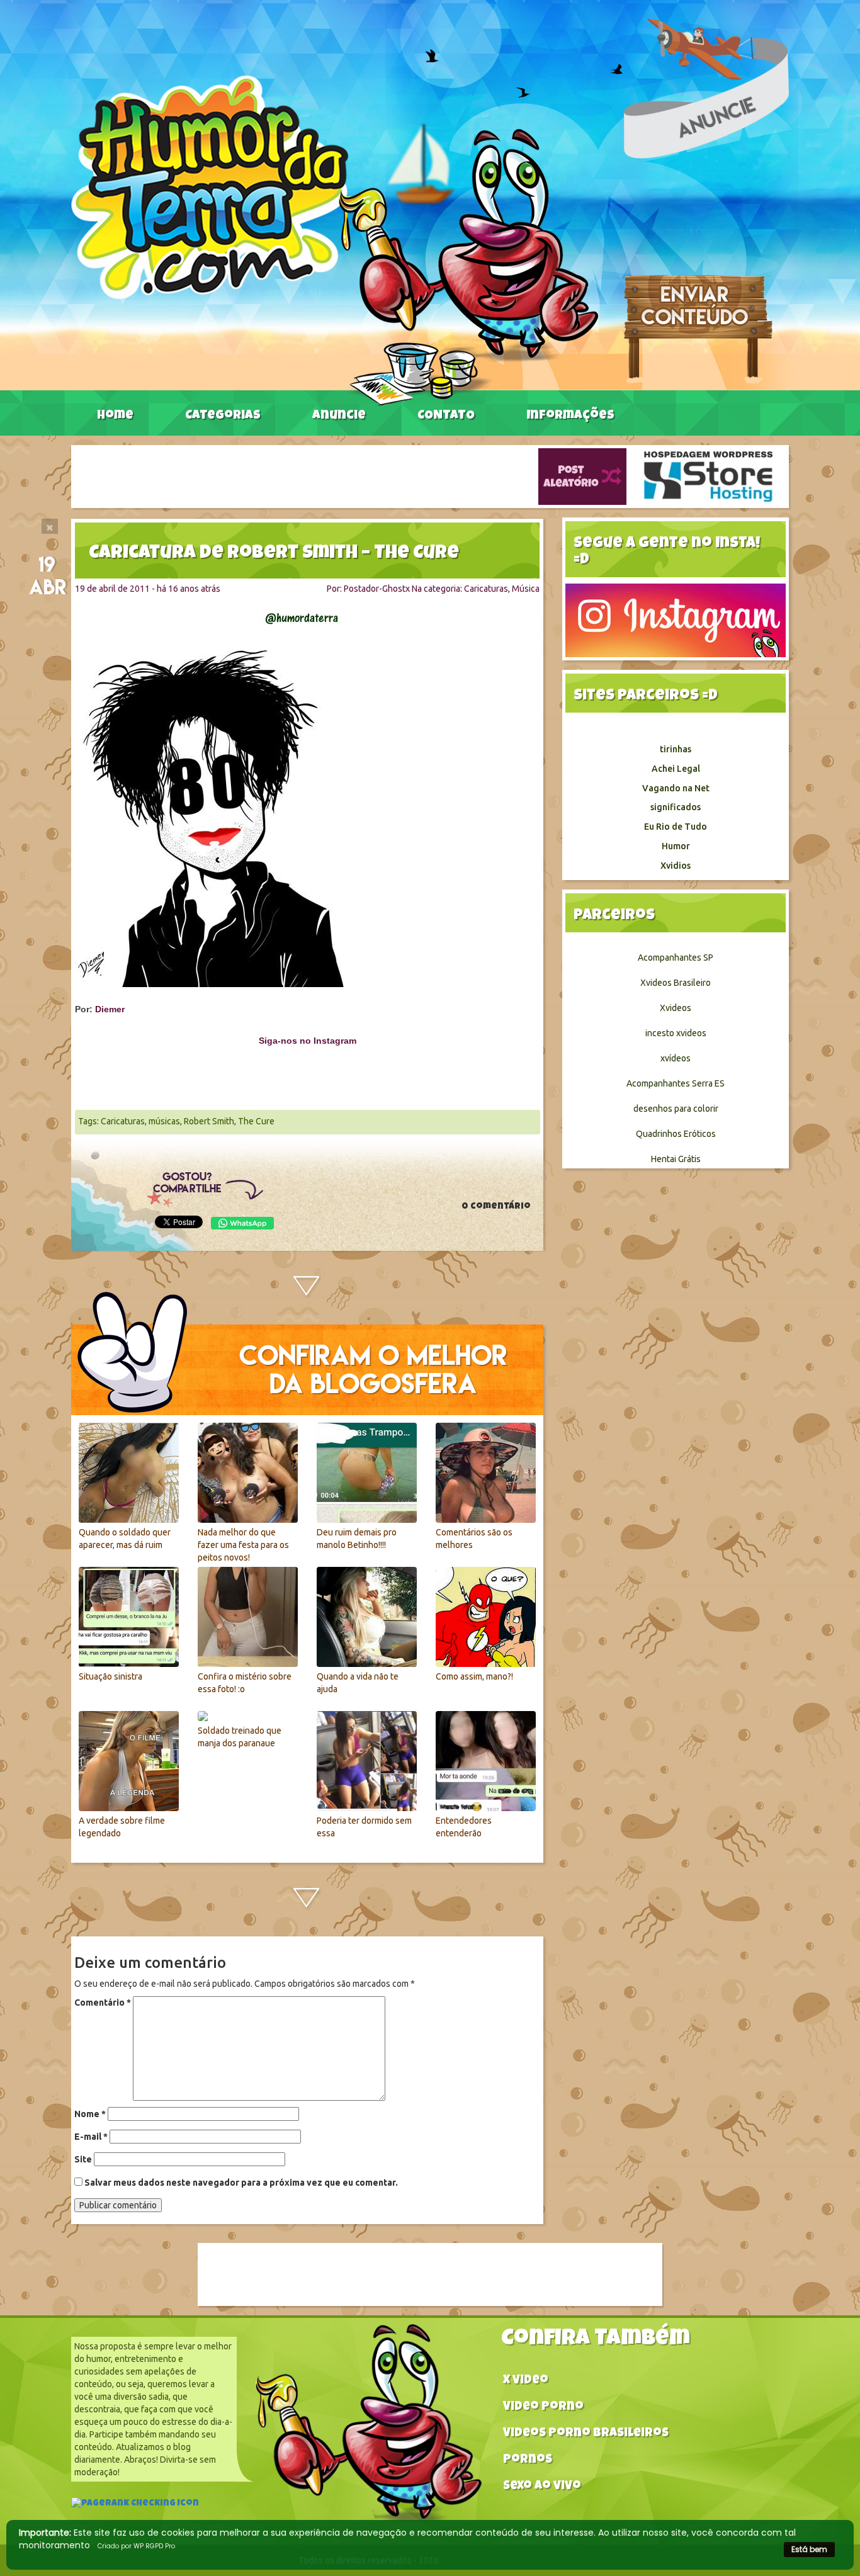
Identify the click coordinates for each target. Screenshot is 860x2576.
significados (676, 807)
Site (83, 2159)
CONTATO (446, 416)
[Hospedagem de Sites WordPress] (708, 476)
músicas (164, 1121)
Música (526, 589)
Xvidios (676, 866)
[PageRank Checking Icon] (135, 2505)
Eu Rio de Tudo (676, 827)
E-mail (91, 2137)
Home (115, 416)
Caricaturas (486, 589)
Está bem (809, 2549)
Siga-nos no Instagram (308, 1041)
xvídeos (676, 1058)
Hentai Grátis (676, 1159)
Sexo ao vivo (542, 2487)
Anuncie (339, 416)
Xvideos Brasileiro (676, 983)
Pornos (528, 2460)
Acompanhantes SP (676, 958)
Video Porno (543, 2408)
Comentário (103, 2003)
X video (526, 2381)
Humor (676, 846)
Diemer (110, 1009)
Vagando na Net (676, 788)
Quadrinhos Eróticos (676, 1134)
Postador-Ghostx (377, 589)
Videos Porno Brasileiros (586, 2434)
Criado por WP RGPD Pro (136, 2546)
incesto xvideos (676, 1033)
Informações (570, 416)
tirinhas (676, 749)
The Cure (256, 1121)
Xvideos (676, 1008)
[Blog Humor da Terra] (335, 240)
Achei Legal (676, 769)
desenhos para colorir (676, 1109)
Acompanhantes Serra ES (676, 1083)
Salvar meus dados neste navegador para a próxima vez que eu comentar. (241, 2183)
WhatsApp (242, 1223)
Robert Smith (209, 1121)
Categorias (223, 416)
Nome (90, 2114)
